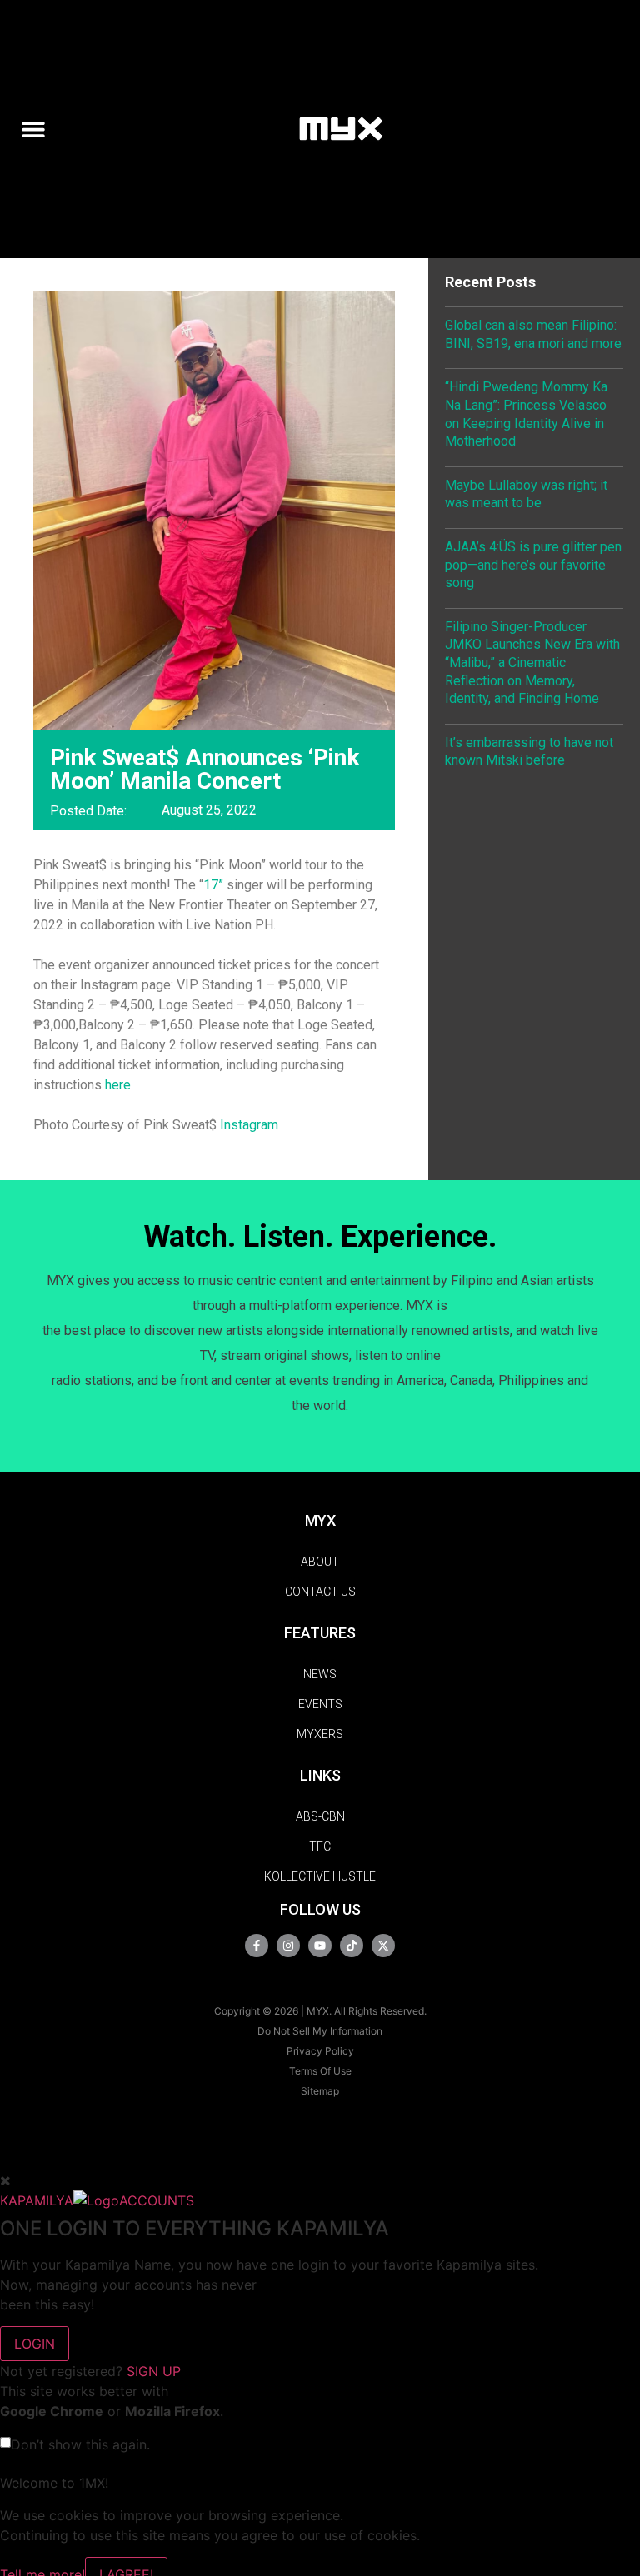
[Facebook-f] (257, 1946)
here (118, 1085)
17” (213, 885)
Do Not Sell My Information (320, 2031)
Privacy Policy (320, 2051)
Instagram (249, 1125)
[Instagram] (288, 1946)
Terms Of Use (320, 2071)
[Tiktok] (352, 1946)
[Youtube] (320, 1946)
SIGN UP (154, 2371)
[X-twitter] (383, 1946)
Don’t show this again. (80, 2444)
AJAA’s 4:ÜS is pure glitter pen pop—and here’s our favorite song (533, 565)
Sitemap (320, 2091)
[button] (40, 129)
